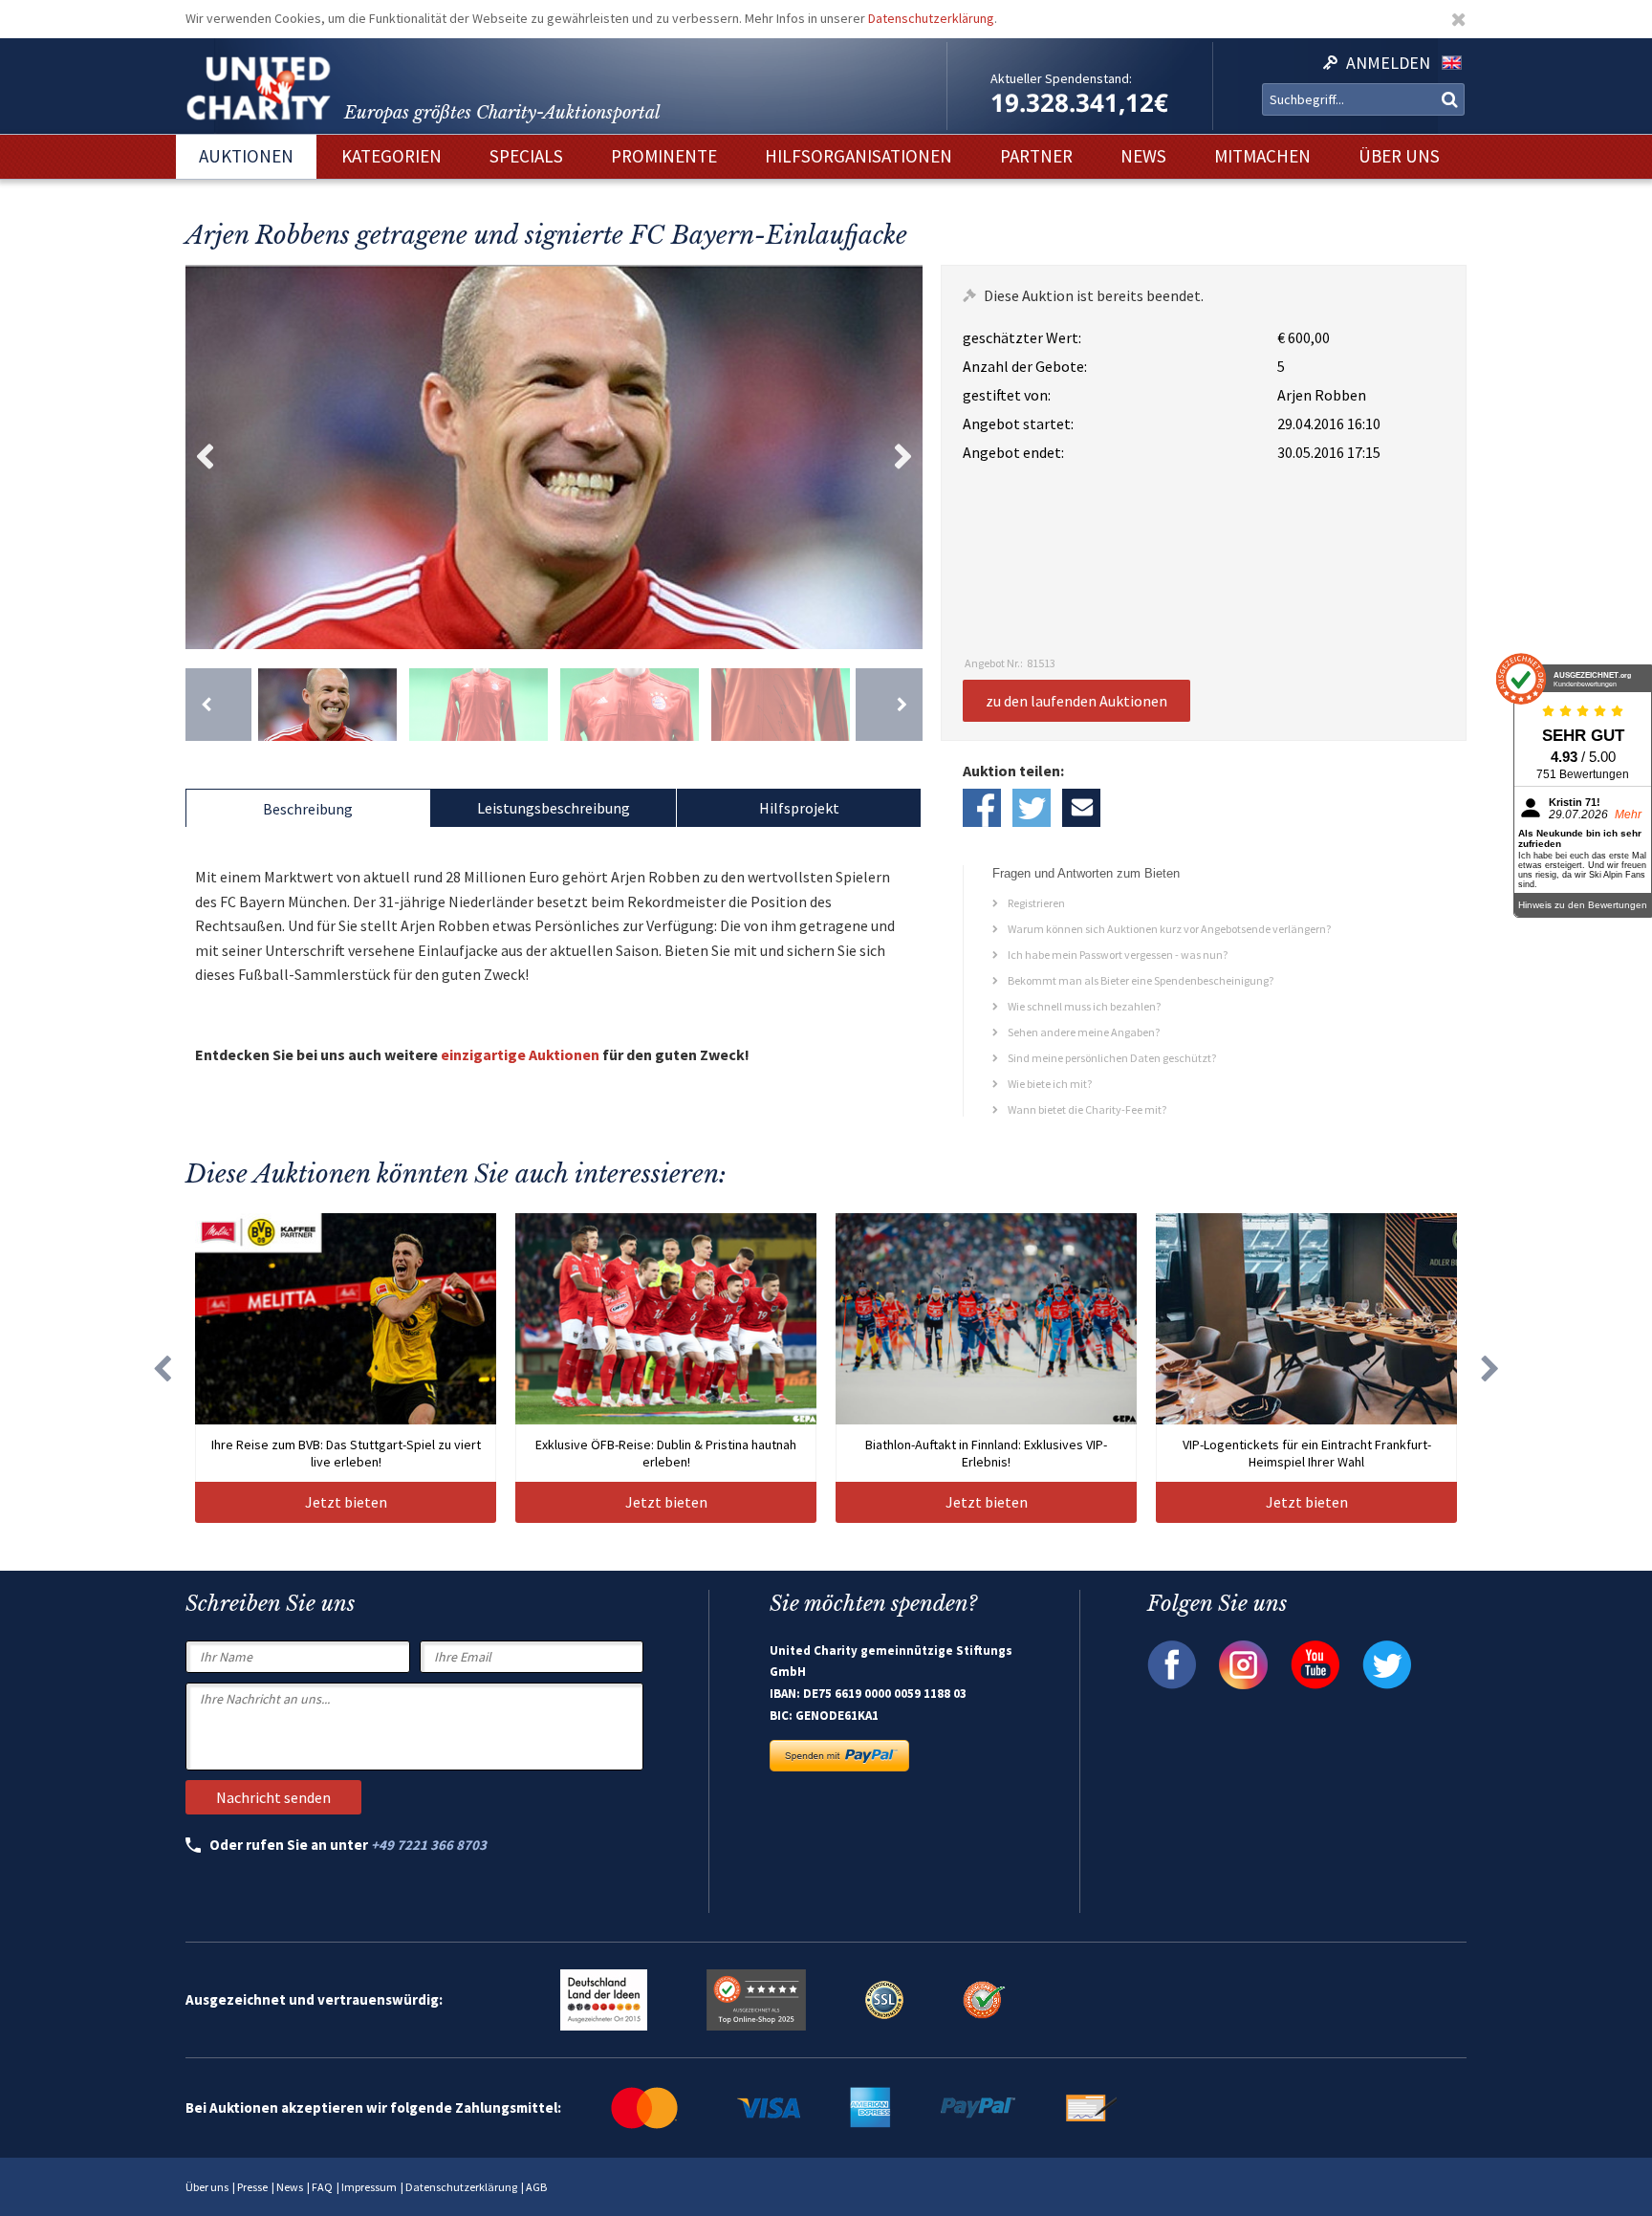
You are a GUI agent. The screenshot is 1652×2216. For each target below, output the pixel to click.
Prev (205, 457)
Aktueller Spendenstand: (1061, 78)
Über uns (207, 2187)
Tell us (1081, 808)
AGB (536, 2187)
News (290, 2187)
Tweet (1032, 808)
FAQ (322, 2187)
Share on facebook (982, 808)
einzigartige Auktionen (520, 1054)
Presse (252, 2187)
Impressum (369, 2187)
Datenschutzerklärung (931, 18)
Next (903, 457)
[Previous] (218, 705)
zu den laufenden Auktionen (1076, 701)
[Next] (889, 705)
